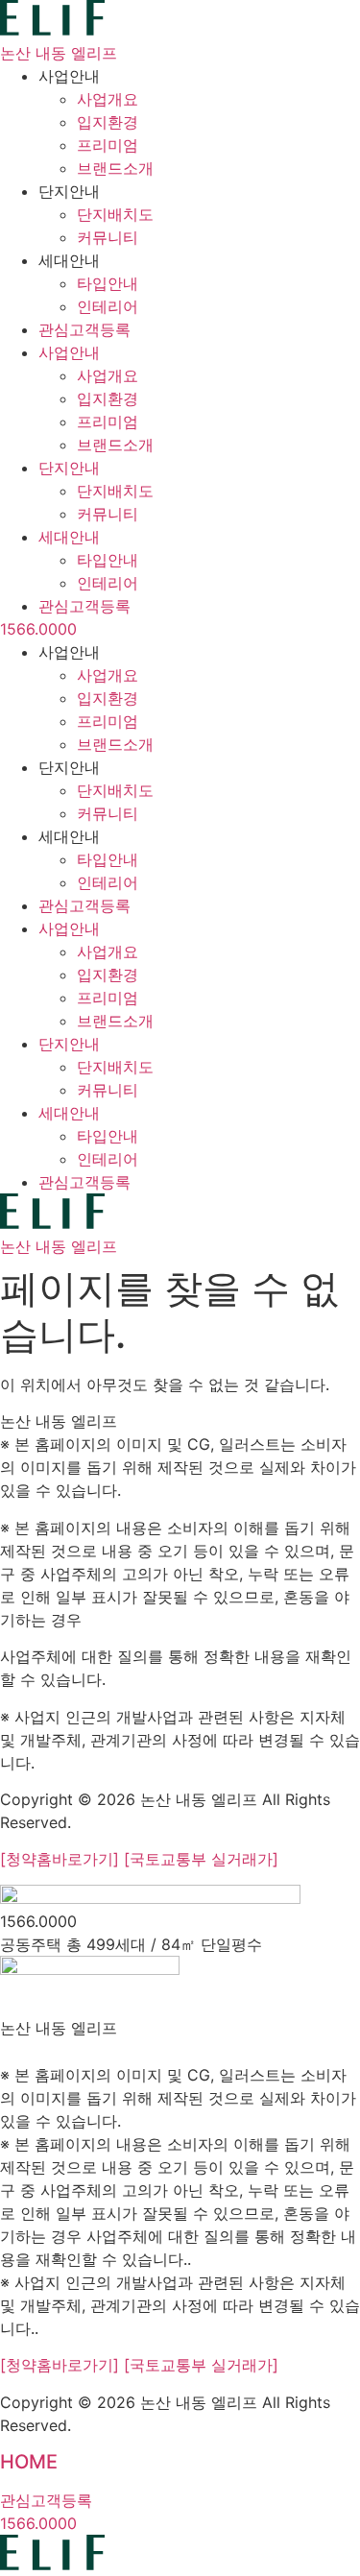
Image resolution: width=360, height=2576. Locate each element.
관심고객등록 (84, 329)
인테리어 (108, 306)
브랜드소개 (115, 168)
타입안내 (108, 283)
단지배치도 (115, 214)
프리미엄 (108, 145)
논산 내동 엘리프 (59, 53)
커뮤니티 (108, 237)
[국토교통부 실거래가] (201, 1859)
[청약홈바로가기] (62, 1859)
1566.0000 (38, 629)
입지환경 (108, 122)
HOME (29, 2462)
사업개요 (108, 99)
